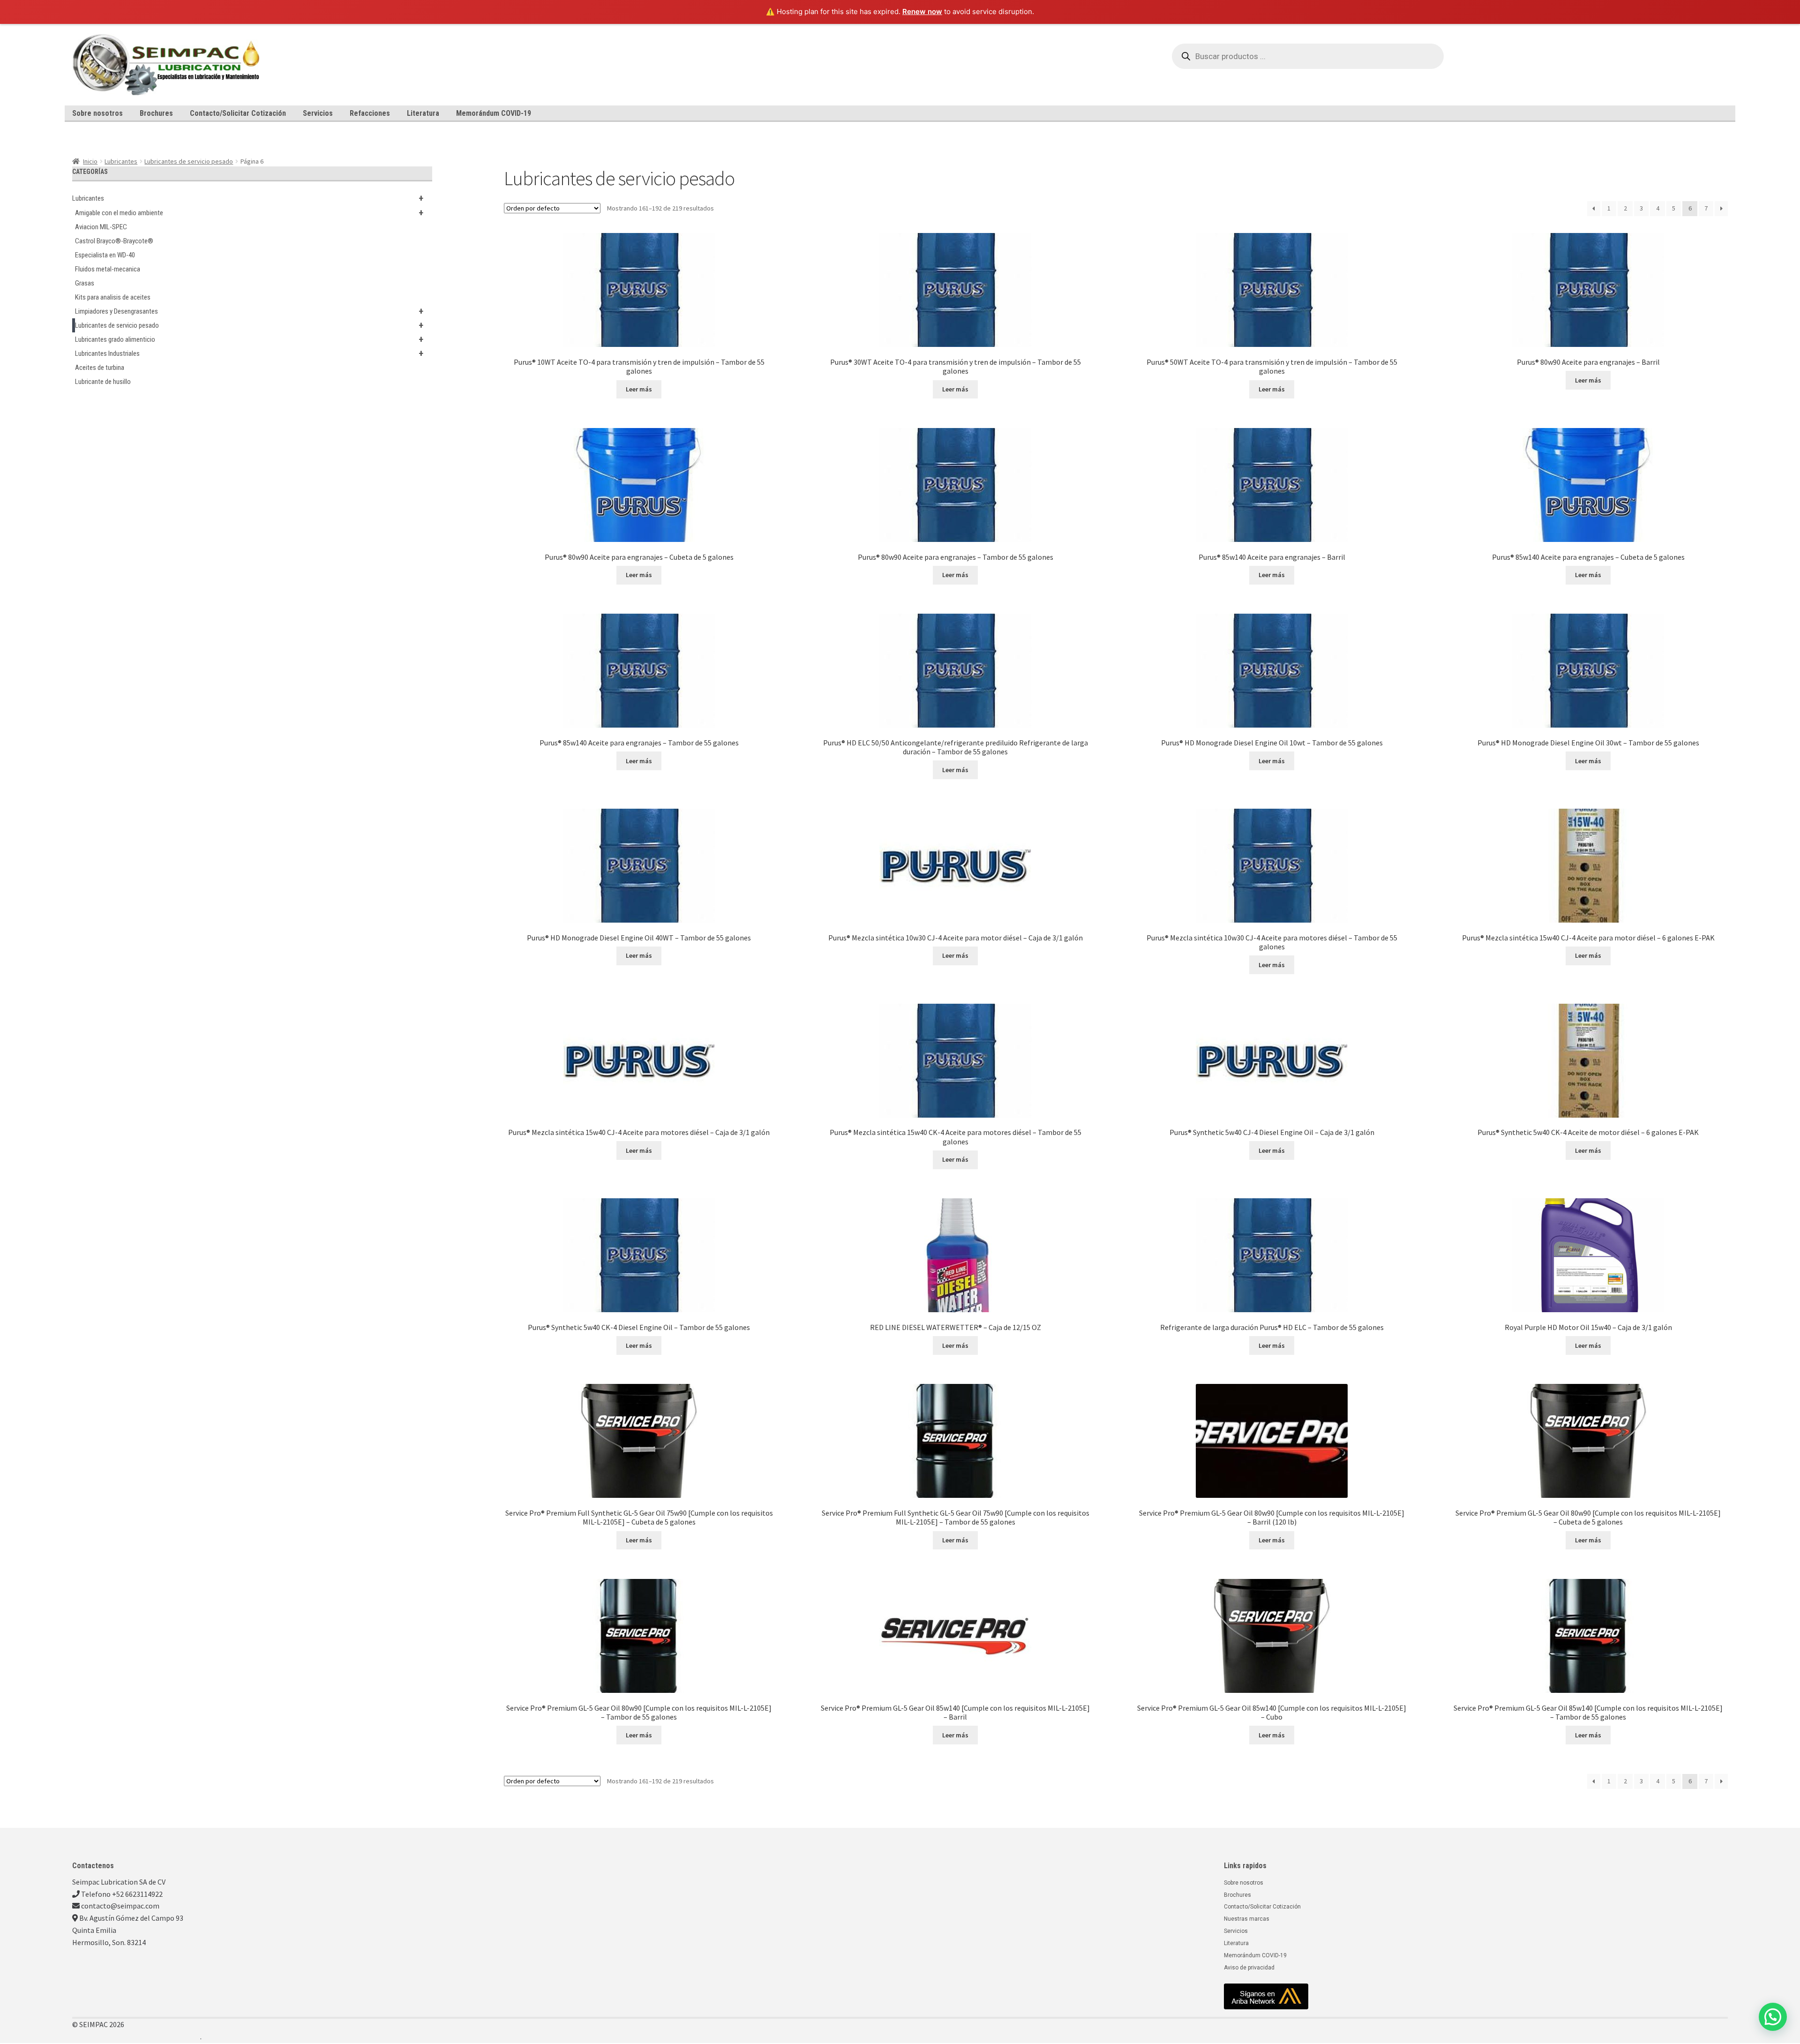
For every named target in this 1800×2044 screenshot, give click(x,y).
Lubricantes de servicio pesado (189, 161)
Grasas (85, 283)
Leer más (639, 389)
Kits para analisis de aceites (113, 297)
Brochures (156, 113)
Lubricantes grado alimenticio (249, 339)
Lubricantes (121, 161)
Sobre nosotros (97, 113)
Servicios (318, 113)
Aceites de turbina (100, 368)
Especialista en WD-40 (105, 255)
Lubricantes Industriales (249, 353)
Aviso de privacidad (1249, 1968)
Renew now (922, 11)
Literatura (423, 113)
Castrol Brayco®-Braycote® (114, 241)
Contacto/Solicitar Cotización (238, 113)
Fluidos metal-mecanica (108, 269)
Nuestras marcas (1247, 1919)
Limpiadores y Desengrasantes (249, 311)
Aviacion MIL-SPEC (101, 227)
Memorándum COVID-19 (494, 113)
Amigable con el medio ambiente (249, 213)
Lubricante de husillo (103, 382)
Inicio (90, 161)
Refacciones (370, 113)
